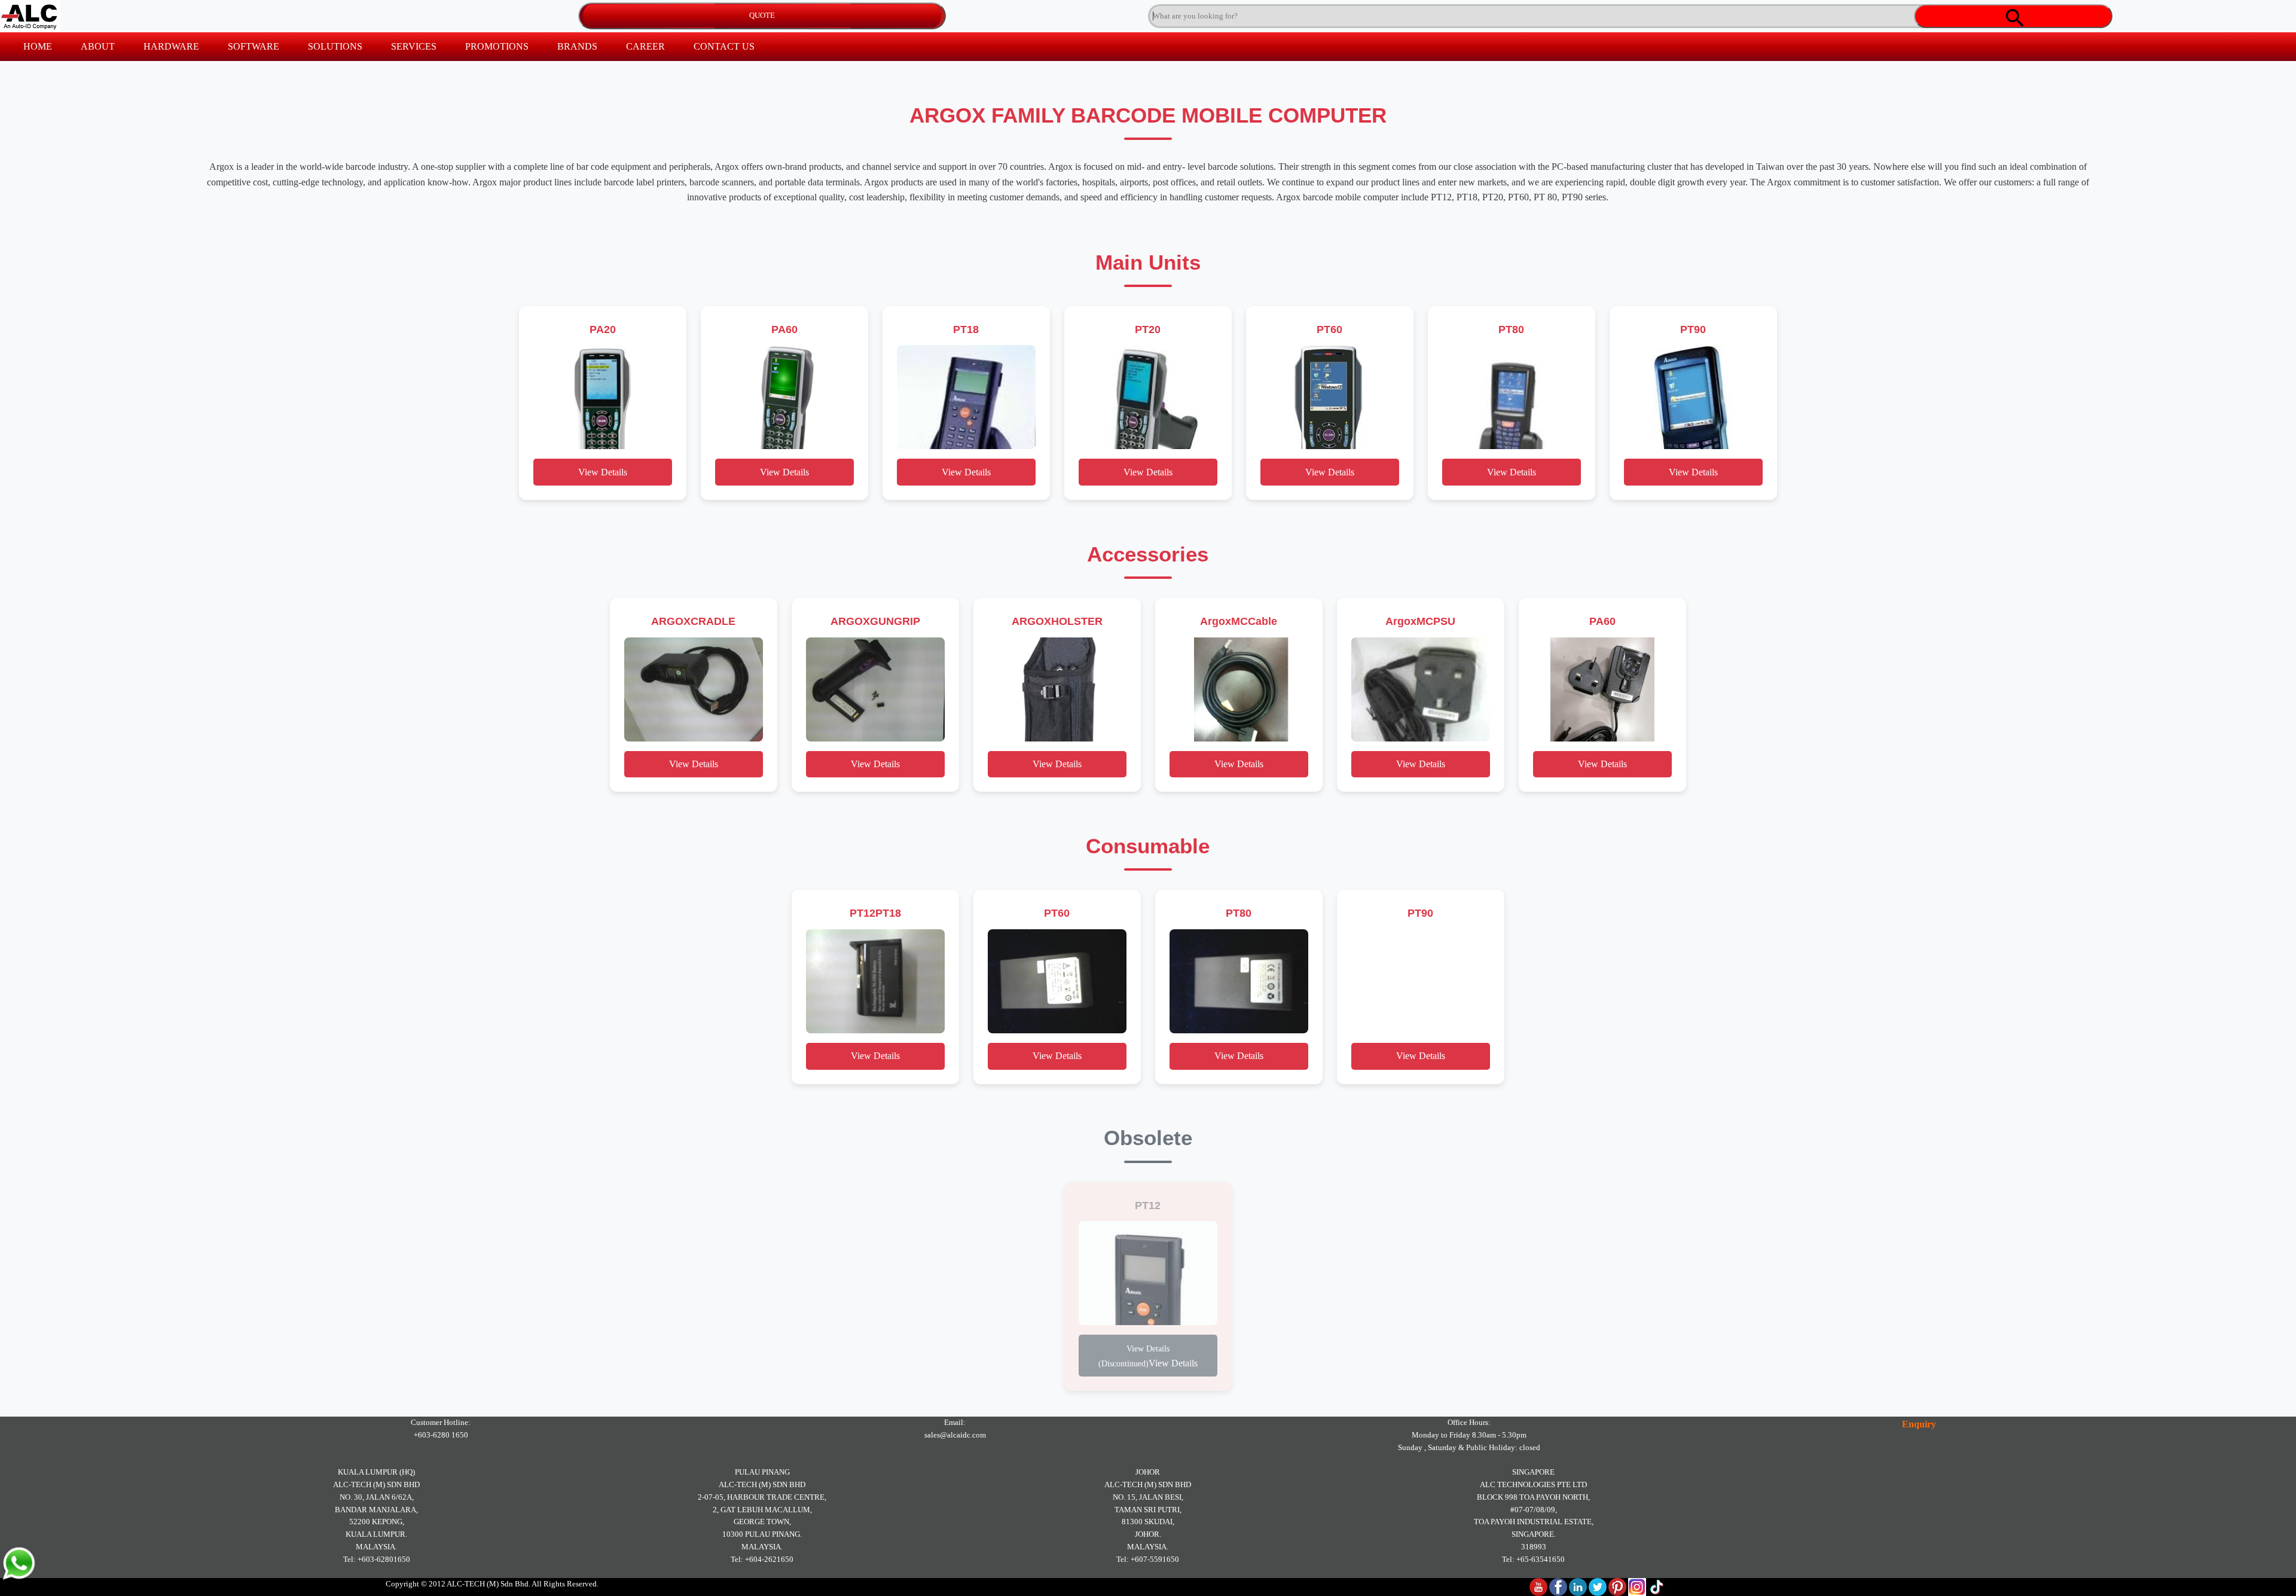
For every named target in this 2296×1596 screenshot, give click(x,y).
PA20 (603, 329)
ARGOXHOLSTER (1057, 621)
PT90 (1693, 329)
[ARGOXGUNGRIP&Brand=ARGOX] (875, 689)
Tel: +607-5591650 (1148, 1559)
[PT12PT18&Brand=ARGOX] (875, 981)
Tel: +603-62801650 (377, 1559)
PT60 (1329, 329)
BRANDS (577, 46)
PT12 (1148, 1205)
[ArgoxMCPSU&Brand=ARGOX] (1421, 689)
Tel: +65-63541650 (1533, 1559)
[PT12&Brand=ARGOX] (1148, 1273)
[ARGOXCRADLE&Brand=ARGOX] (694, 689)
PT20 (1148, 329)
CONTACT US (724, 46)
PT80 (1511, 329)
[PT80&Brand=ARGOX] (1512, 397)
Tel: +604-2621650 (762, 1559)
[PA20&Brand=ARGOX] (603, 397)
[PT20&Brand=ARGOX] (1148, 397)
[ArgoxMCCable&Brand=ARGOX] (1239, 689)
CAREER (645, 46)
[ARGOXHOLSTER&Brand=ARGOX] (1057, 689)
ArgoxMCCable (1239, 621)
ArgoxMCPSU (1420, 621)
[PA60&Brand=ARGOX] (784, 397)
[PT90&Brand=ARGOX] (1693, 397)
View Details (603, 472)
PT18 (966, 329)
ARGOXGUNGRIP (875, 621)
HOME (38, 46)
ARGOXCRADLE (693, 621)
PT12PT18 (875, 913)
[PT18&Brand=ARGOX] (966, 397)
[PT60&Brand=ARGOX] (1330, 397)
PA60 (784, 329)
